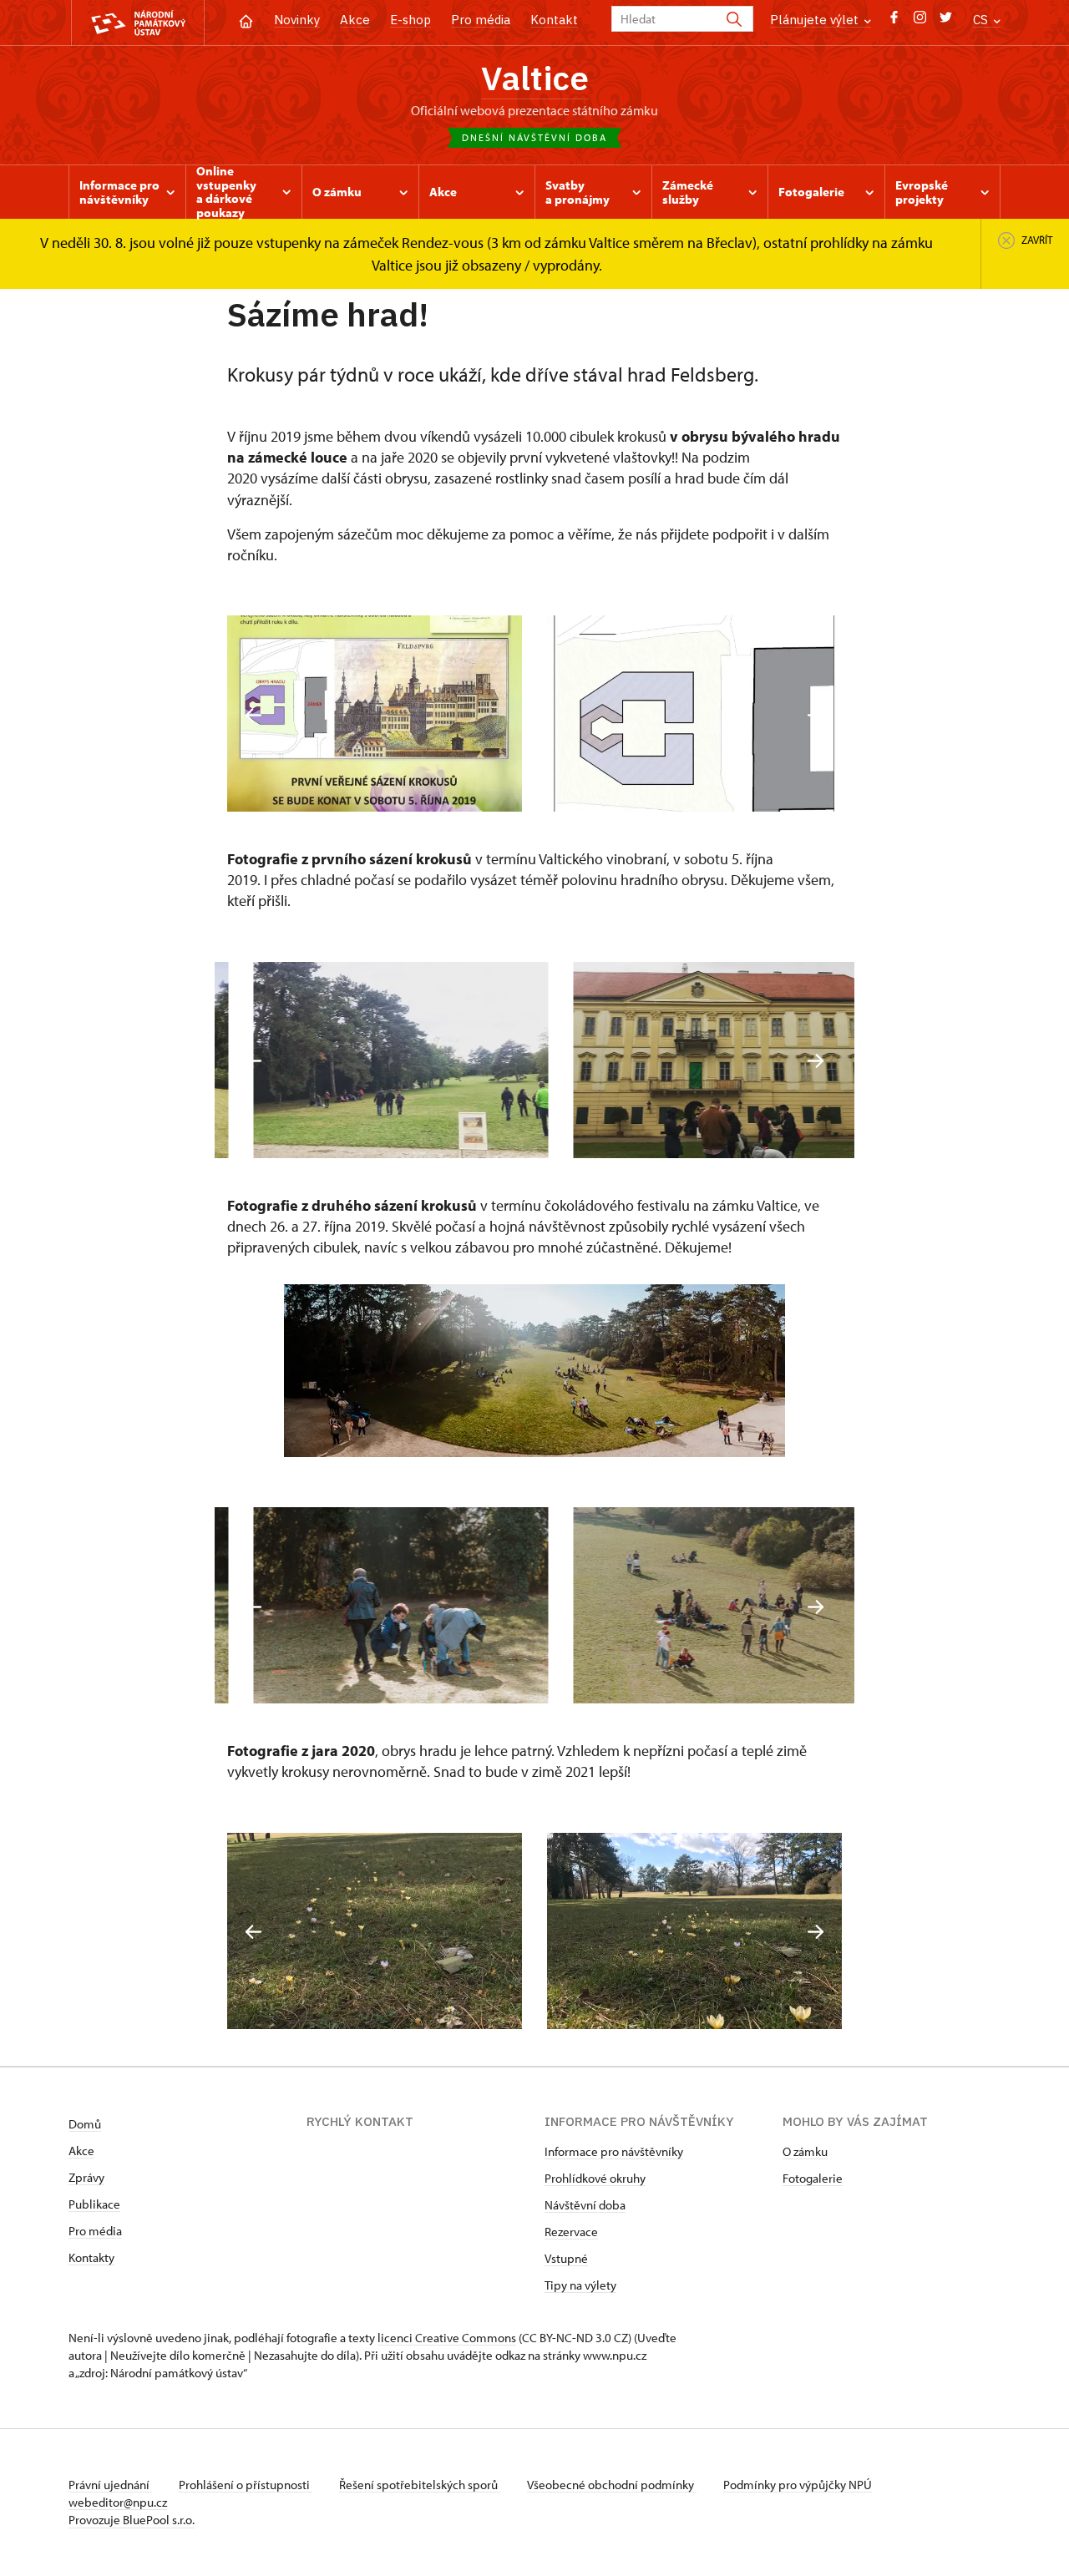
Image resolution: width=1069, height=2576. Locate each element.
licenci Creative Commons (447, 2338)
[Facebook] (894, 21)
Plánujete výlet (816, 20)
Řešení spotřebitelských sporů (420, 2485)
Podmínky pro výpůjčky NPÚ (798, 2485)
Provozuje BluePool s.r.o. (132, 2520)
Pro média (481, 20)
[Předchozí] (253, 715)
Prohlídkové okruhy (595, 2178)
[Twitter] (946, 21)
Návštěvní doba (585, 2205)
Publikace (94, 2204)
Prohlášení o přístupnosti (246, 2485)
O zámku (805, 2151)
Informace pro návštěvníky (614, 2151)
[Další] (816, 715)
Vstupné (566, 2258)
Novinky (297, 20)
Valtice (535, 78)
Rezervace (571, 2232)
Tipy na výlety (580, 2285)
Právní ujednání (110, 2485)
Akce (355, 20)
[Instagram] (920, 21)
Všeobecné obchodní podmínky (612, 2485)
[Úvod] (246, 20)
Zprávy (86, 2177)
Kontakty (91, 2257)
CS (982, 20)
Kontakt (554, 20)
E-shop (410, 20)
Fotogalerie (813, 2178)
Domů (85, 2124)
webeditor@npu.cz (118, 2502)
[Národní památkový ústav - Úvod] (138, 23)
